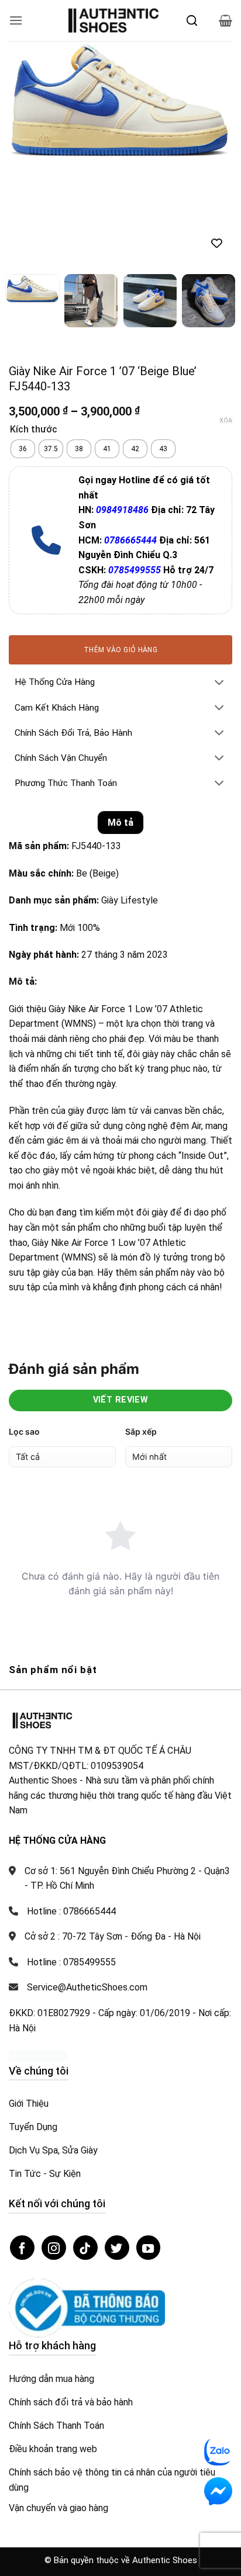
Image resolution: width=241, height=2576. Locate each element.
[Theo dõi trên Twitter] (117, 2248)
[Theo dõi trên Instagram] (54, 2248)
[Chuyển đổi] (219, 683)
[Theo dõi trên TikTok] (85, 2248)
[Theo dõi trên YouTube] (149, 2248)
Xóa (226, 420)
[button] (16, 20)
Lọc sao (24, 1431)
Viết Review (121, 1400)
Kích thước (34, 430)
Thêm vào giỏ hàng (120, 650)
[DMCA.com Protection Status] (38, 2055)
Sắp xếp (141, 1431)
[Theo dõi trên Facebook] (22, 2248)
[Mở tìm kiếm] (192, 20)
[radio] (23, 449)
